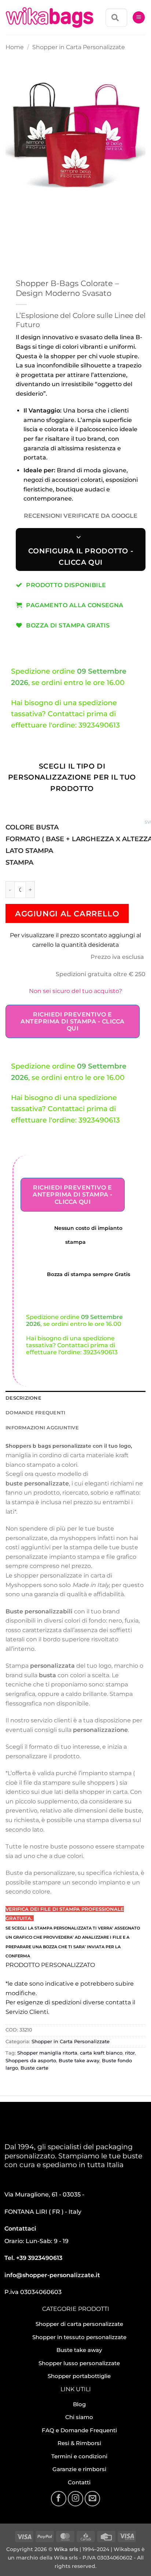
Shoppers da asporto (31, 2061)
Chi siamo (79, 2417)
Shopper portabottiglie (79, 2376)
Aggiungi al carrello (67, 914)
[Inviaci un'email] (92, 2499)
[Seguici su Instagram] (75, 2499)
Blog (79, 2404)
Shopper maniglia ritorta (47, 2053)
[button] (139, 17)
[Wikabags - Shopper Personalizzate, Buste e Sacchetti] (49, 18)
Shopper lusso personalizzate (79, 2363)
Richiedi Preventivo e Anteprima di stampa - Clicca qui (72, 1021)
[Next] (33, 207)
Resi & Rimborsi (79, 2443)
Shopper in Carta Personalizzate (79, 47)
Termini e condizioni (79, 2456)
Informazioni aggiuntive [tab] (42, 1428)
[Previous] (13, 207)
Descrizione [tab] (23, 1398)
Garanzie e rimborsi (79, 2469)
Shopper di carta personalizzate (79, 2324)
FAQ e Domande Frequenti (79, 2430)
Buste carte (34, 2068)
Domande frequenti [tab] (35, 1413)
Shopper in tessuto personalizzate (79, 2337)
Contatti (79, 2482)
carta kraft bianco (101, 2053)
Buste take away (79, 2061)
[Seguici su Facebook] (59, 2499)
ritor (130, 2053)
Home (15, 47)
